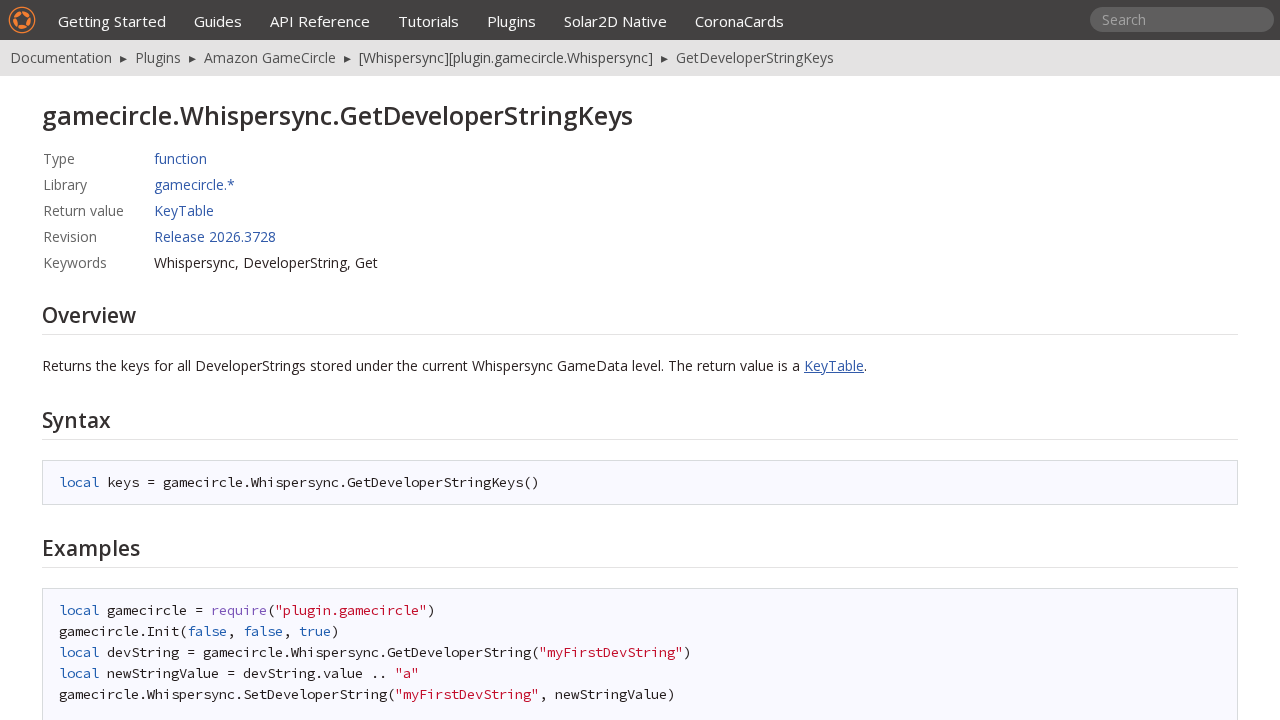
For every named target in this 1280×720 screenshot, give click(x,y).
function (180, 158)
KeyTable (184, 210)
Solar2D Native (615, 21)
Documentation (61, 57)
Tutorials (428, 21)
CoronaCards (739, 21)
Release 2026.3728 (215, 236)
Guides (218, 21)
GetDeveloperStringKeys (755, 57)
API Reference (320, 21)
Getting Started (112, 21)
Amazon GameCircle (270, 57)
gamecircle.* (194, 184)
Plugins (511, 21)
